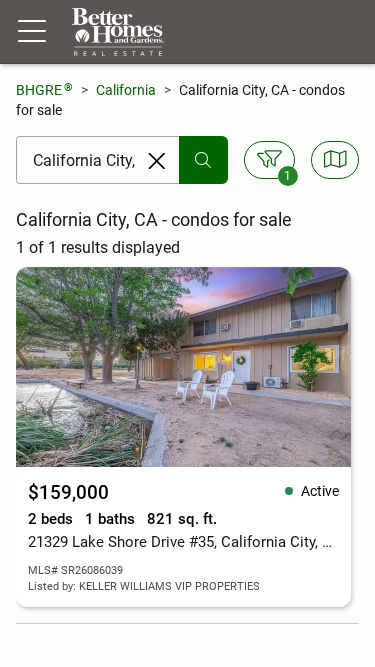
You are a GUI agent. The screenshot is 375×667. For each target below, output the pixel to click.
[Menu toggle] (32, 32)
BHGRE (44, 89)
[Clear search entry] (157, 161)
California (126, 90)
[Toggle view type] (335, 160)
